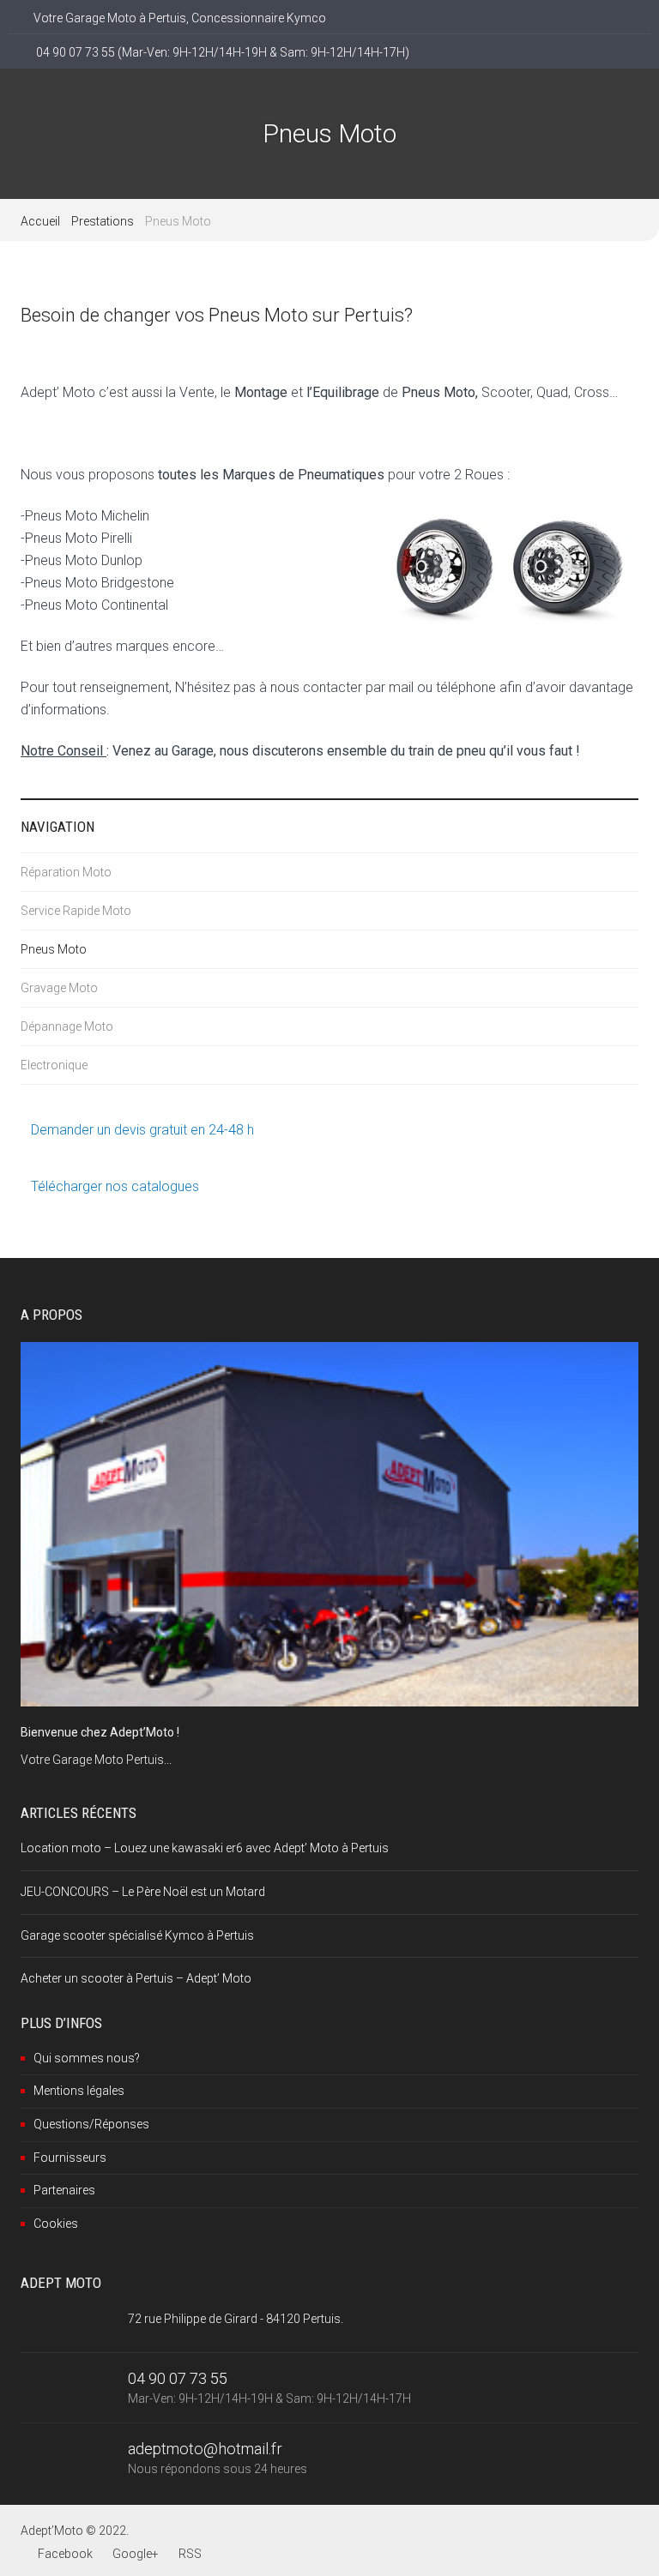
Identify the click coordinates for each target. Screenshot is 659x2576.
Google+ (136, 2554)
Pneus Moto (54, 949)
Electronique (54, 1065)
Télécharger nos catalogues (115, 1186)
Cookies (56, 2224)
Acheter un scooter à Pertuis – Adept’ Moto (136, 1978)
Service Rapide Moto (76, 911)
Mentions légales (79, 2091)
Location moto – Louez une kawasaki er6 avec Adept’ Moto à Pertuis (205, 1848)
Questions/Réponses (91, 2124)
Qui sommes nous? (87, 2058)
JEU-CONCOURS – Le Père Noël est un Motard (143, 1892)
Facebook (65, 2554)
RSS (190, 2554)
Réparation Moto (66, 872)
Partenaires (64, 2190)
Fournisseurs (70, 2158)
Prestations (103, 221)
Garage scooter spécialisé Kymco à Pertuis (137, 1935)
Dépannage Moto (67, 1026)
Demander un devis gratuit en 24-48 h (142, 1130)
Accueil (40, 221)
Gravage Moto (59, 988)
